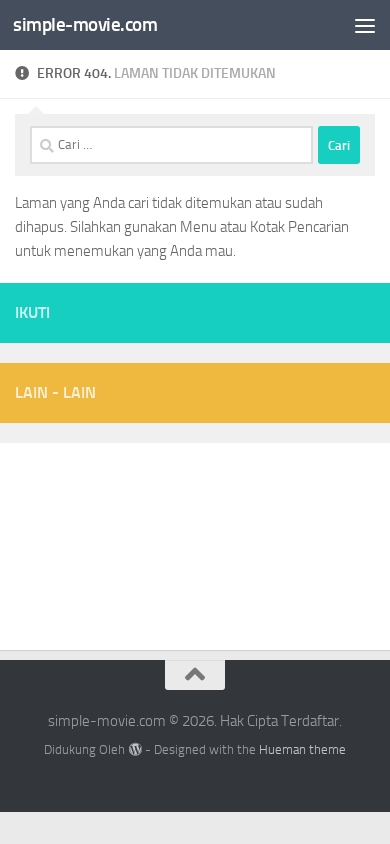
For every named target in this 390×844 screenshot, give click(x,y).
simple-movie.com (85, 24)
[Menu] (365, 25)
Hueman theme (302, 749)
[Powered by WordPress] (134, 749)
